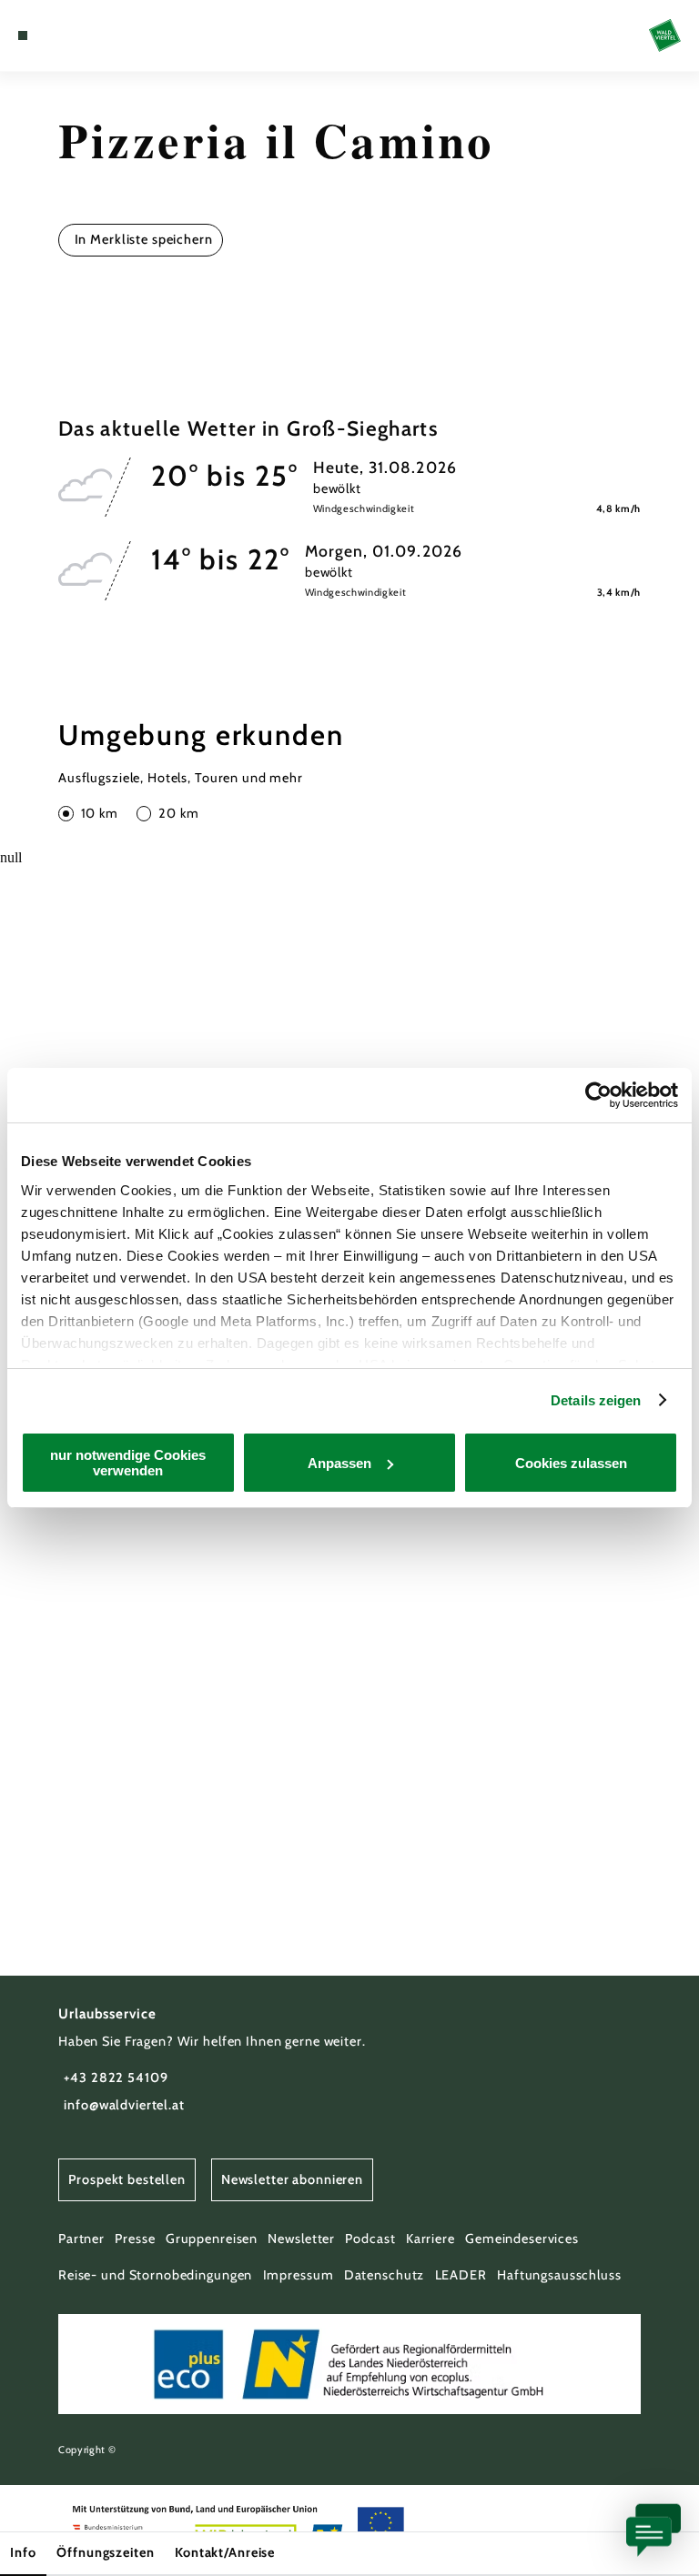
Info (23, 2552)
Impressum (299, 2275)
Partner (81, 2239)
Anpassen (339, 1463)
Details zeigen (596, 1400)
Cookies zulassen (571, 1463)
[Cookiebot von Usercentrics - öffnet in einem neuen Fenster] (598, 1095)
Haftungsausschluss (559, 2275)
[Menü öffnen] (23, 35)
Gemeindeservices (522, 2239)
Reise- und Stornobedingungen (155, 2275)
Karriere (431, 2239)
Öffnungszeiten (105, 2552)
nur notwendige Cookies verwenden (128, 1463)
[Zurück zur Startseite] (665, 35)
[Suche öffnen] (90, 35)
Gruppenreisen (212, 2239)
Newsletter (301, 2239)
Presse (135, 2239)
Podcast (370, 2239)
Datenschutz (385, 2275)
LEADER (461, 2275)
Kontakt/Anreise (225, 2552)
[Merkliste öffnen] (73, 35)
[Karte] (56, 35)
